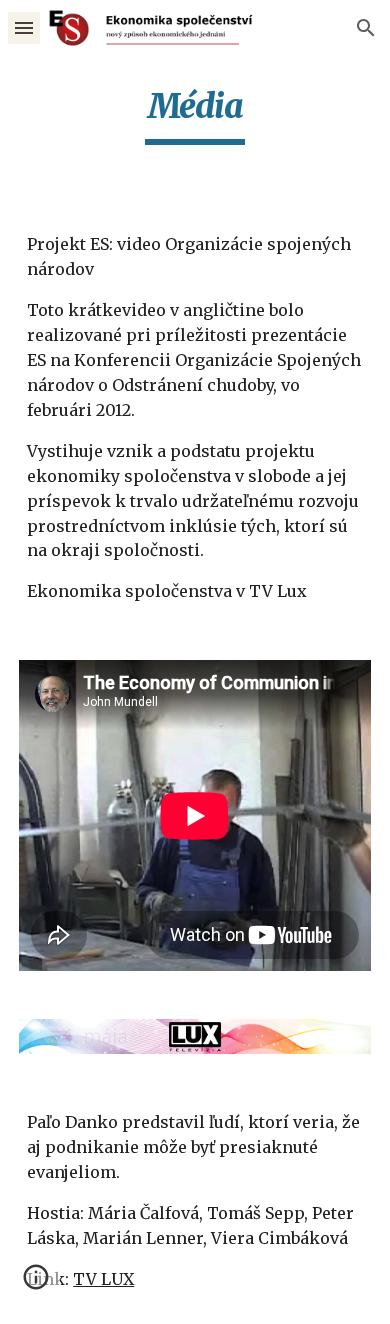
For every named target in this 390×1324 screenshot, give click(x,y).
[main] (195, 115)
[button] (24, 27)
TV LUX (103, 1279)
